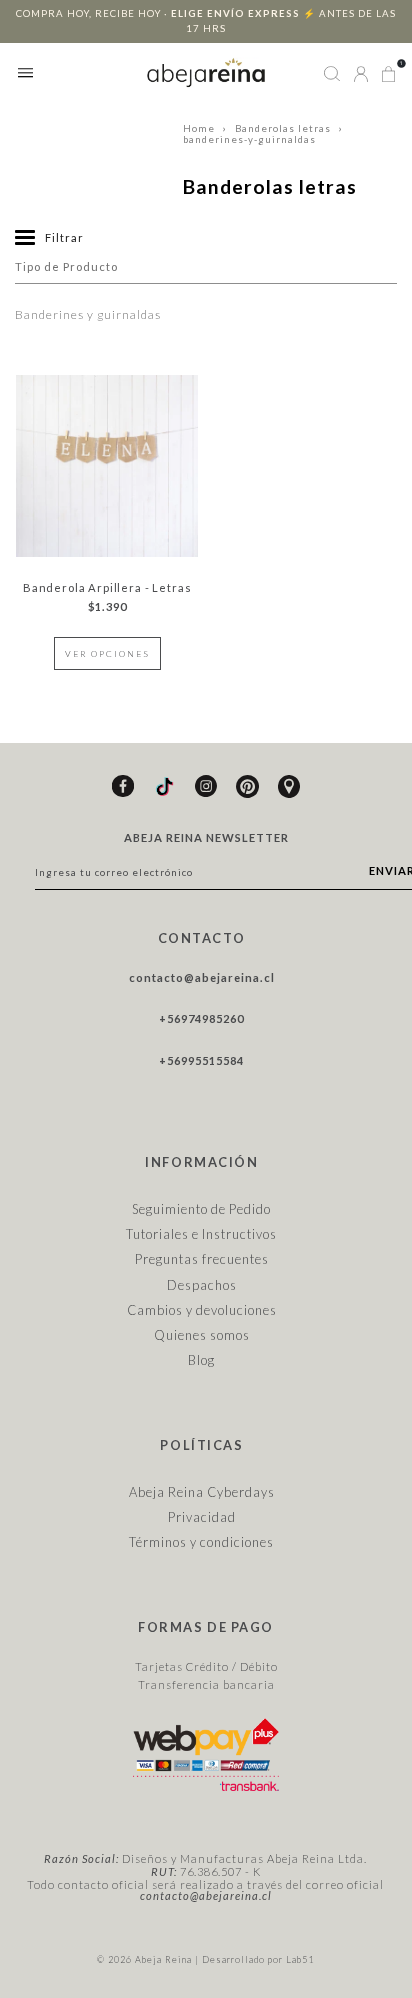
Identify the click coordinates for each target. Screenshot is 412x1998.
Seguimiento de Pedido (201, 1209)
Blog (201, 1360)
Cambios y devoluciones (202, 1310)
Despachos (202, 1285)
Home (199, 128)
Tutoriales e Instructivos (201, 1234)
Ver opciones (107, 653)
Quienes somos (202, 1335)
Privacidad (202, 1517)
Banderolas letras (283, 128)
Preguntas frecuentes (202, 1259)
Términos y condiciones (201, 1542)
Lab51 (300, 1959)
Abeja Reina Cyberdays (202, 1492)
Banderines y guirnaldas (88, 314)
